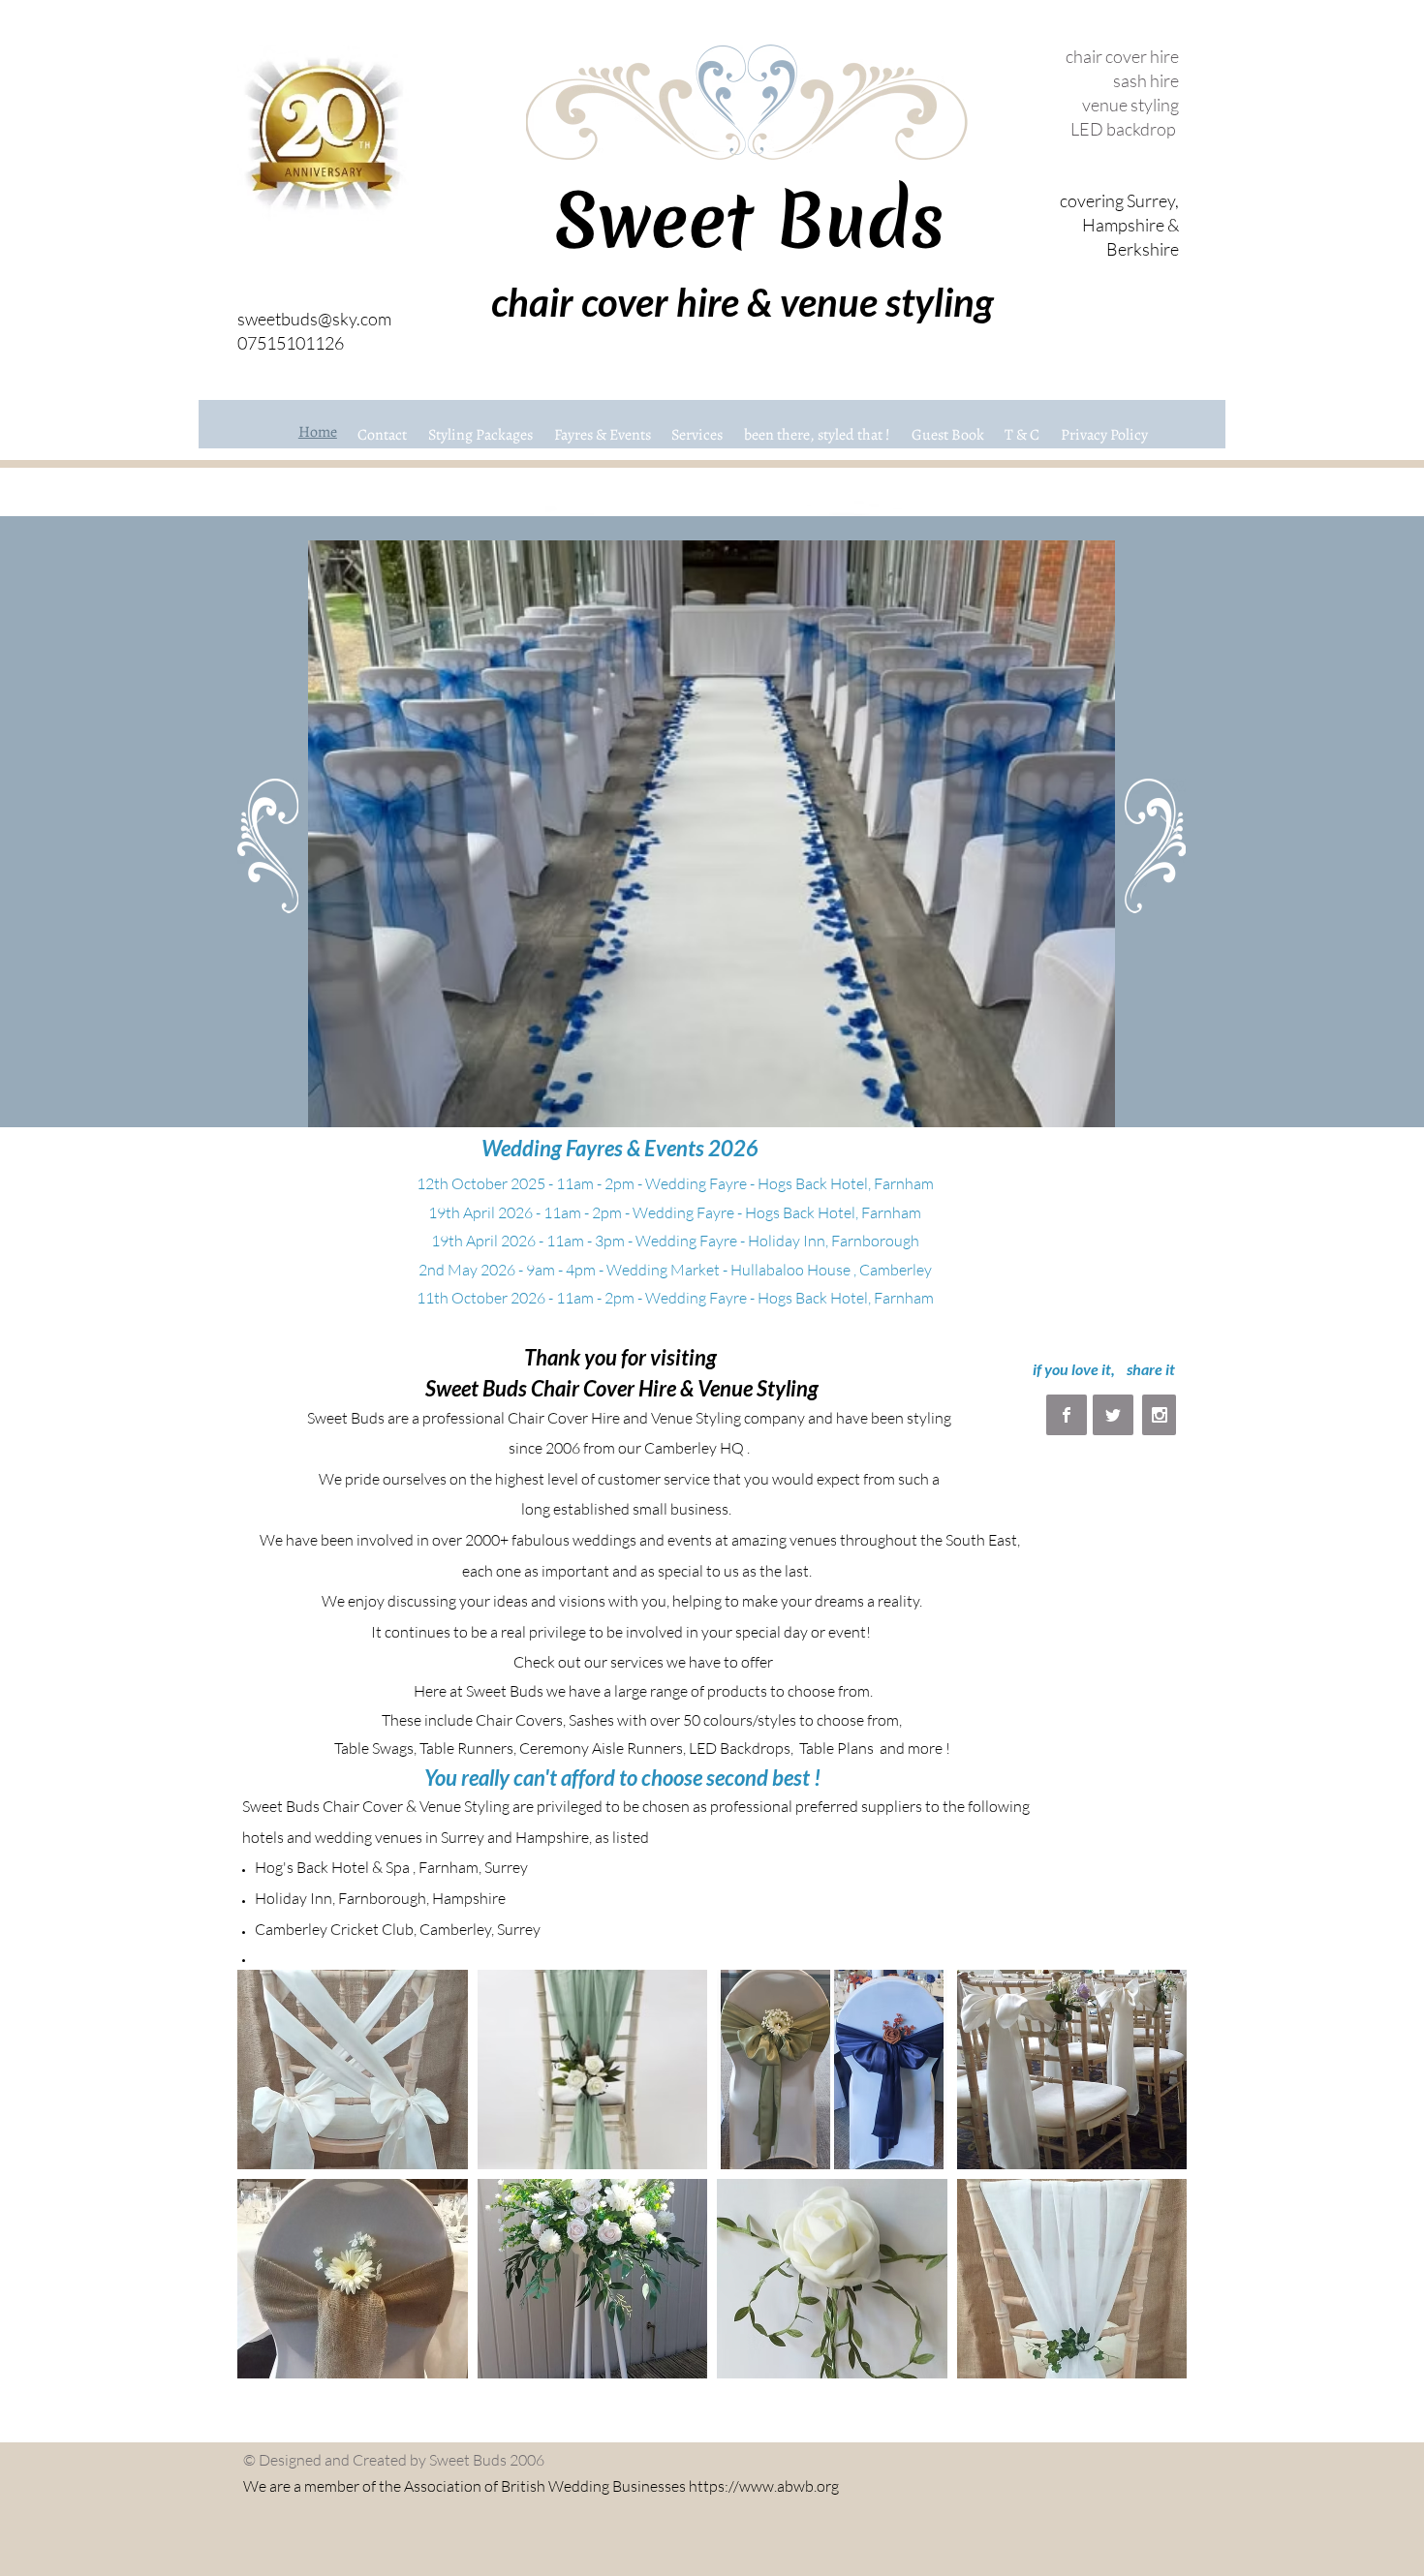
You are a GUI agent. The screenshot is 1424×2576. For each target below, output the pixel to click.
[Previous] (255, 834)
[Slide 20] (926, 1097)
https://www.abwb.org (764, 2486)
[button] (353, 2070)
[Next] (1169, 834)
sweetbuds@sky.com (314, 319)
